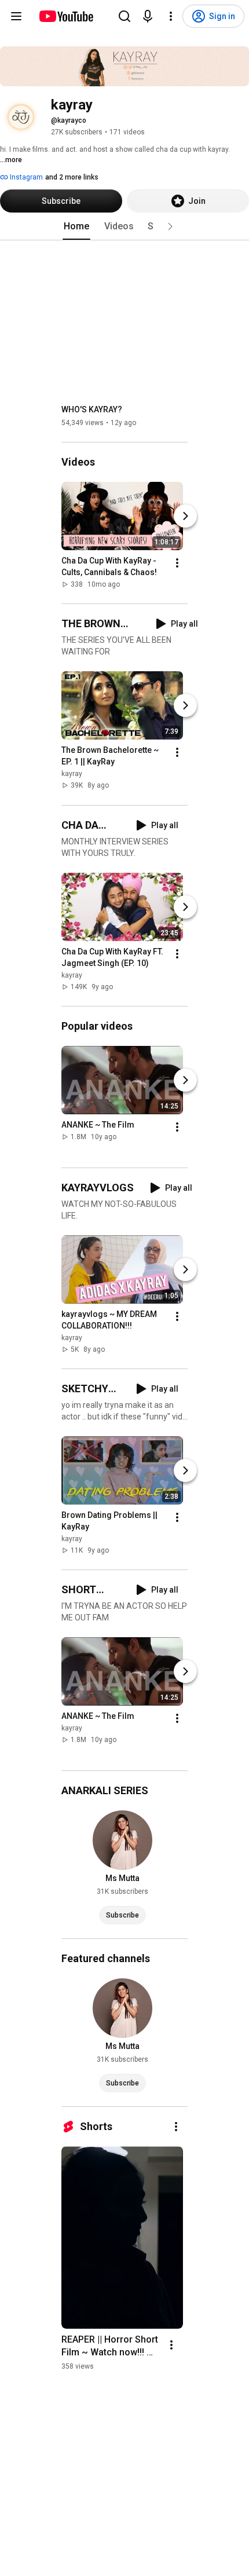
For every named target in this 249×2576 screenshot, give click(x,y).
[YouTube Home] (66, 16)
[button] (170, 226)
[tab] (76, 226)
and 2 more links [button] (72, 177)
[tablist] (124, 226)
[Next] (185, 516)
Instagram (25, 177)
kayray (72, 774)
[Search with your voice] (148, 16)
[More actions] (177, 563)
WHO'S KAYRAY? (92, 409)
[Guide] (16, 16)
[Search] (124, 16)
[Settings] (171, 16)
